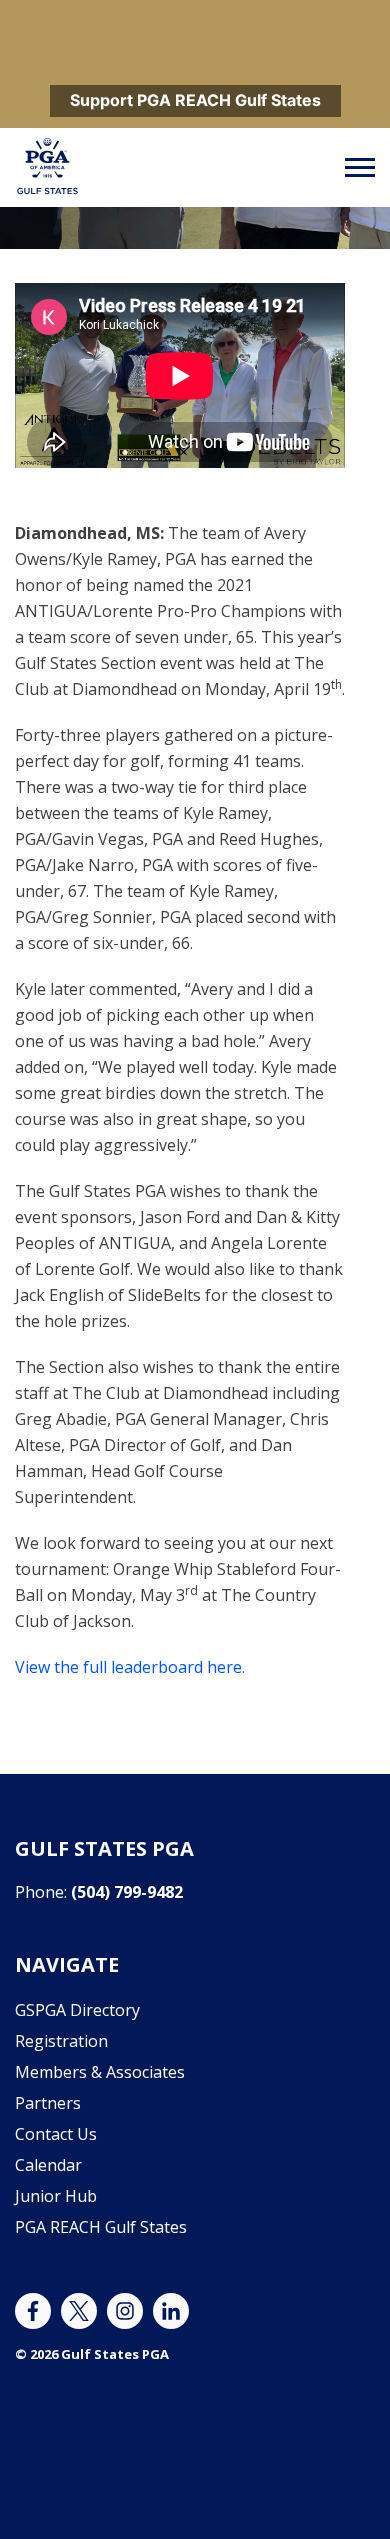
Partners (48, 2103)
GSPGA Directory (77, 2010)
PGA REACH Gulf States (101, 2227)
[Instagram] (125, 2311)
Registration (61, 2041)
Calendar (48, 2165)
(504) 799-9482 (127, 1892)
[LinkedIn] (171, 2311)
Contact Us (56, 2134)
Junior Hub (56, 2196)
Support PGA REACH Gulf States (195, 100)
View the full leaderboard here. (130, 1667)
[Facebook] (33, 2311)
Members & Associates (100, 2072)
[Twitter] (79, 2311)
